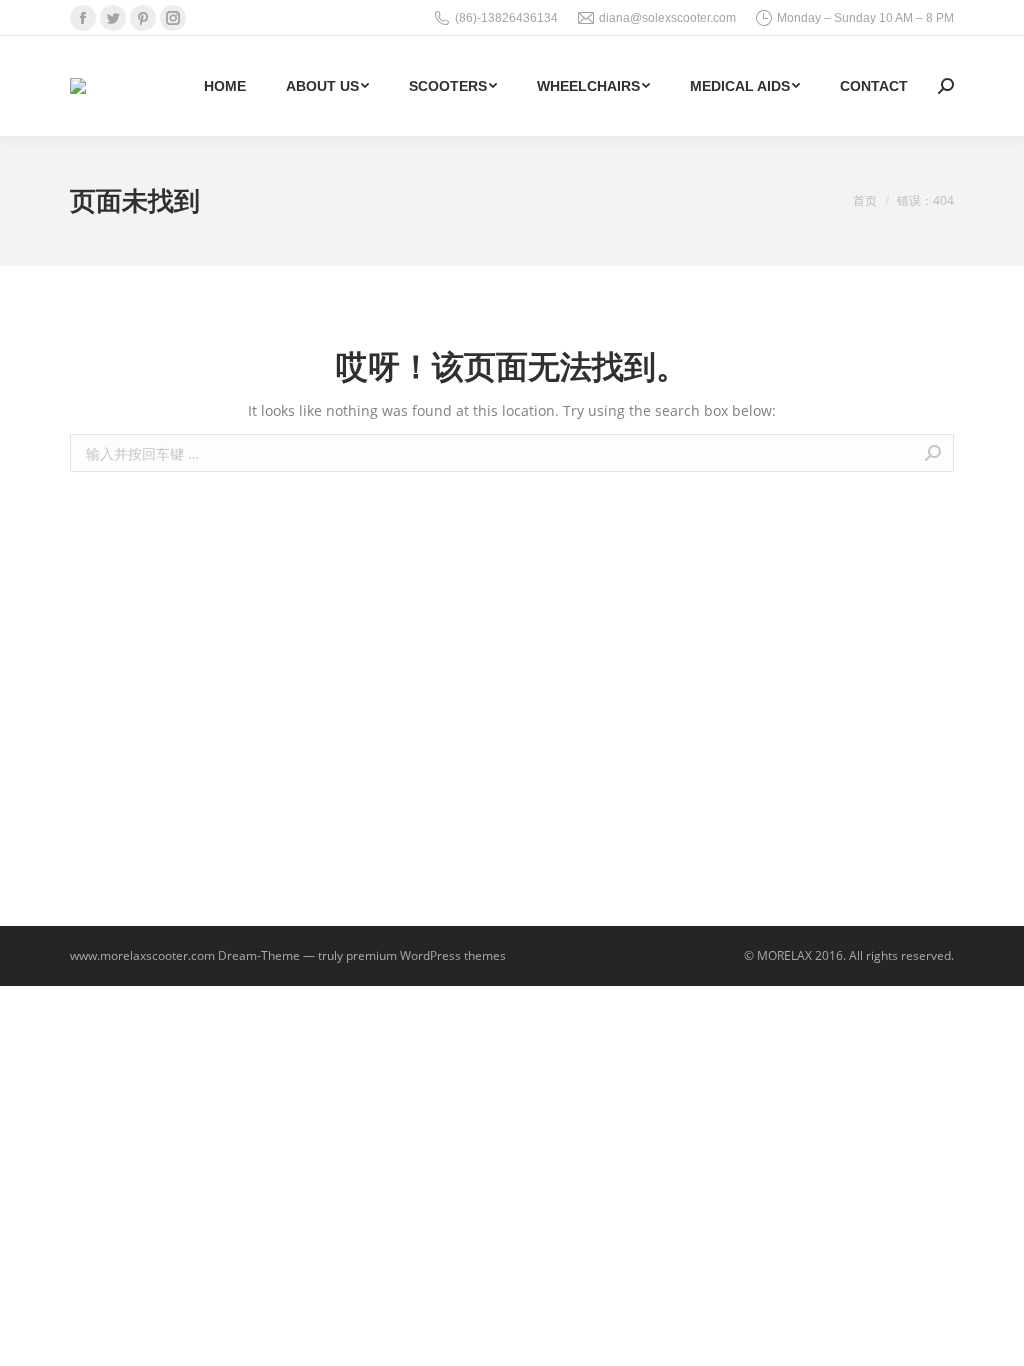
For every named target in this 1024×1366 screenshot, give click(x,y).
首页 (865, 200)
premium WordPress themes (426, 955)
